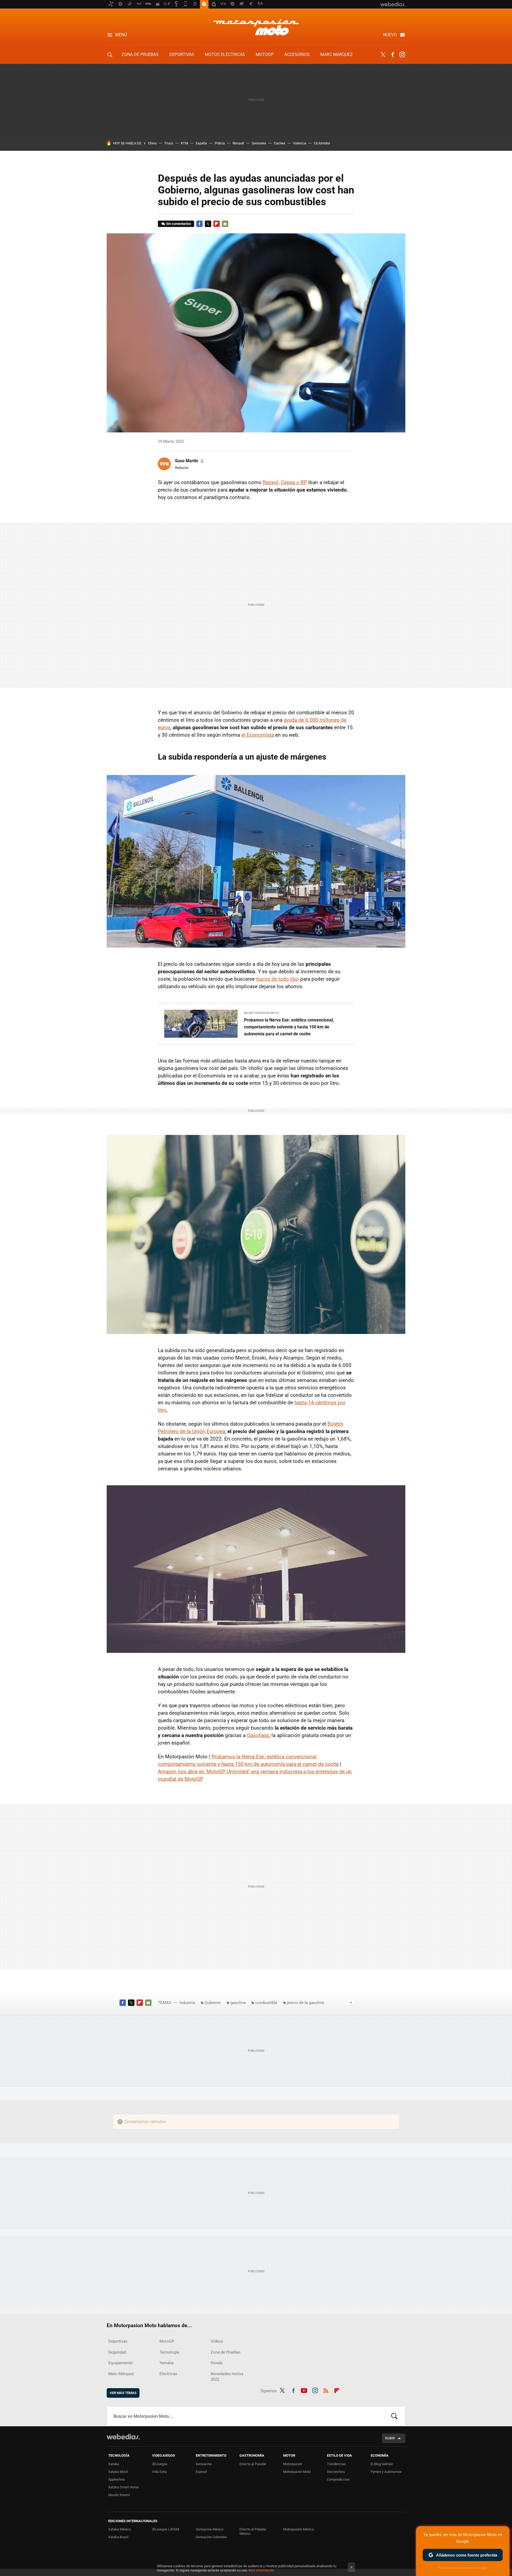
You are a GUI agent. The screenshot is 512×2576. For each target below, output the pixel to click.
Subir (390, 2438)
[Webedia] (123, 2437)
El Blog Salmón (382, 2464)
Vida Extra (159, 2472)
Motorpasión (293, 2464)
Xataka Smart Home (123, 2487)
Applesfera (117, 2479)
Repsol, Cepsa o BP (285, 482)
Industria (187, 2003)
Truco (169, 143)
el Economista (258, 735)
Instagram (402, 55)
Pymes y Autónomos (386, 2472)
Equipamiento (121, 2363)
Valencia (300, 143)
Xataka (114, 2464)
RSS (326, 2390)
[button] (189, 461)
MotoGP (265, 54)
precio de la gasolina (305, 2003)
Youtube (304, 2390)
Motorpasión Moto (297, 2472)
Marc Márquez (337, 54)
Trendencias (336, 2464)
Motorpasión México (299, 2529)
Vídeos (217, 2341)
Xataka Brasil (118, 2537)
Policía (220, 143)
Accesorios (297, 54)
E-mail (225, 224)
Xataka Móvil (118, 2472)
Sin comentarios (179, 224)
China (152, 143)
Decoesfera (336, 2472)
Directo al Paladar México (253, 2531)
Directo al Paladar (253, 2464)
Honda (217, 2363)
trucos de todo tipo (277, 979)
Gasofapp (258, 1735)
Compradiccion (338, 2479)
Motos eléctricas (225, 54)
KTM (184, 143)
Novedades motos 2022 (227, 2377)
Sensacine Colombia (211, 2537)
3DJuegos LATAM (165, 2529)
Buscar (394, 2416)
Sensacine (204, 2464)
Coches (280, 143)
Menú (121, 35)
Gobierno (213, 2003)
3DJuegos (160, 2464)
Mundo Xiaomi (119, 2495)
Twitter (383, 55)
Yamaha (167, 2363)
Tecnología (169, 2352)
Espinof (201, 2472)
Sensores (259, 143)
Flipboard (217, 224)
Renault (238, 143)
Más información (261, 2570)
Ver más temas (123, 2393)
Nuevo (390, 35)
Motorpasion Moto (256, 27)
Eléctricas (168, 2374)
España (201, 143)
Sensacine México (210, 2529)
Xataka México (119, 2529)
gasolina (238, 2003)
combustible (266, 2003)
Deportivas (182, 54)
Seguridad (117, 2352)
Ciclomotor (322, 143)
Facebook (393, 55)
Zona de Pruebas (140, 54)
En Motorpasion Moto (262, 1013)
